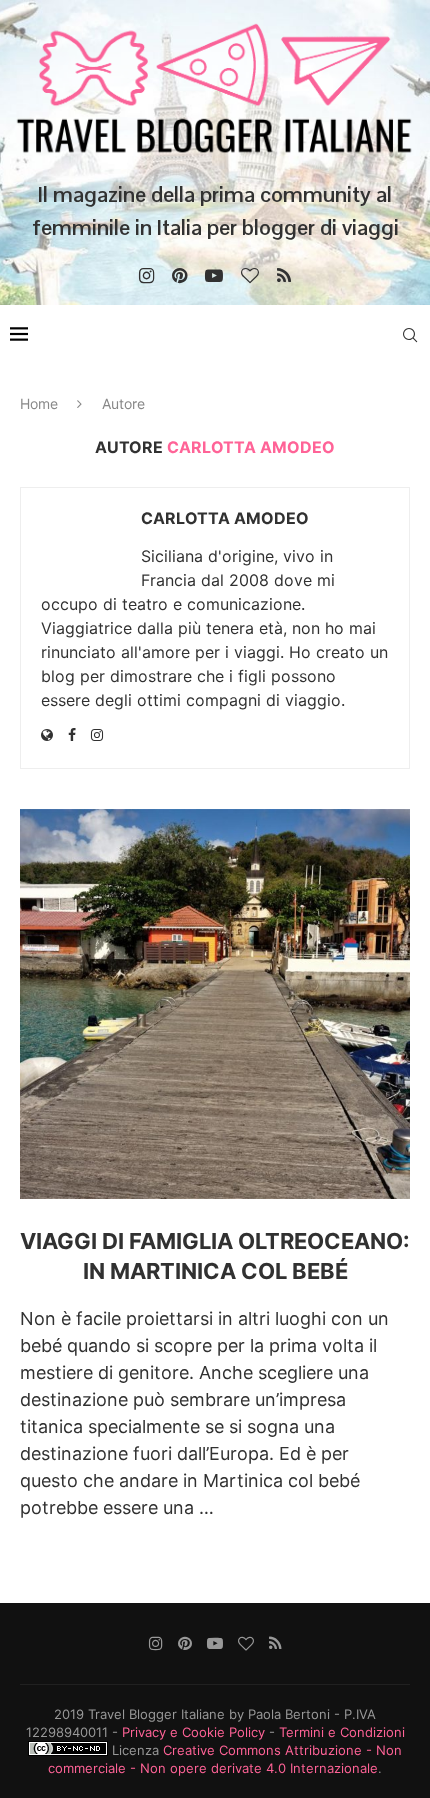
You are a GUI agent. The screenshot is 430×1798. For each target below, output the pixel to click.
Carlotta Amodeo (225, 518)
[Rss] (284, 276)
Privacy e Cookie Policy (193, 1732)
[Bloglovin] (250, 276)
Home (39, 403)
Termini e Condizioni (342, 1732)
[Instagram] (146, 276)
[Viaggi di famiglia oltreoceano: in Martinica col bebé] (215, 1004)
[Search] (410, 335)
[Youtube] (214, 276)
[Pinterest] (179, 276)
